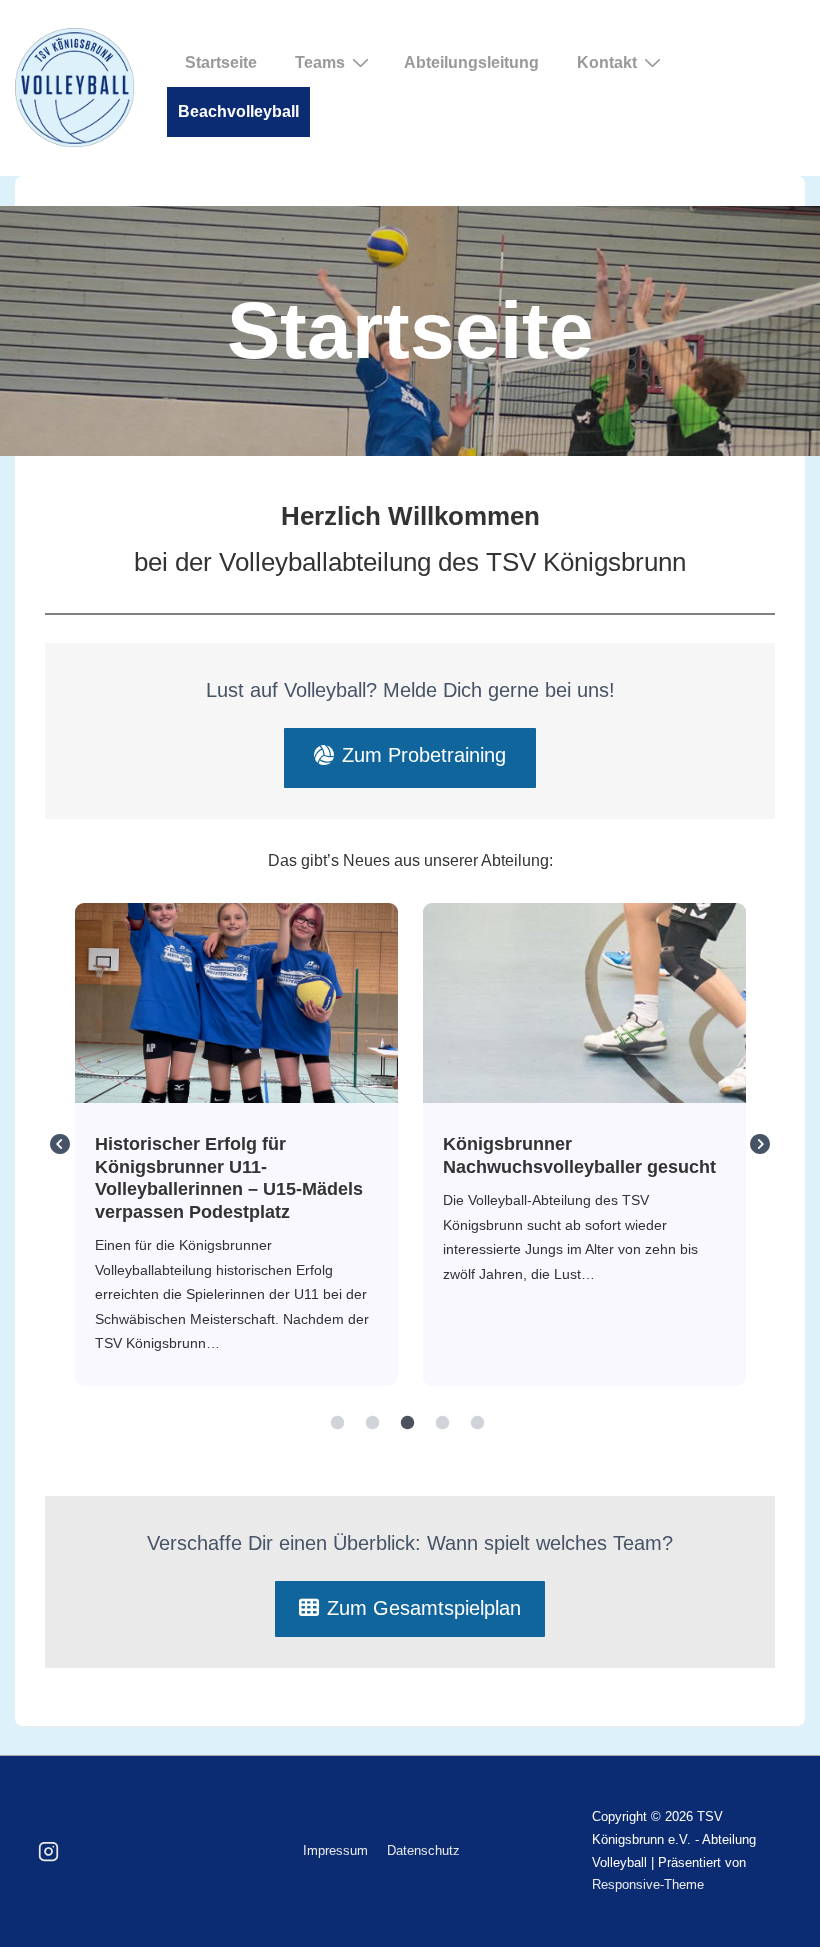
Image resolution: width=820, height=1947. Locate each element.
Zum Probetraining (424, 755)
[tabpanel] (237, 1145)
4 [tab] (443, 1423)
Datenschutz (423, 1850)
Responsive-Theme (648, 1884)
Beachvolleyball (238, 111)
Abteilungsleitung (471, 62)
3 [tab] (408, 1423)
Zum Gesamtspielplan (424, 1608)
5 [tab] (478, 1423)
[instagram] (49, 1852)
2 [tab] (373, 1423)
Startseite (221, 62)
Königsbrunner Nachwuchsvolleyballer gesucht (583, 1002)
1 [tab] (338, 1423)
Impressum (335, 1850)
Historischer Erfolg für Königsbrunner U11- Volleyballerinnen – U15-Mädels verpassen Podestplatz (235, 1002)
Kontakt (607, 62)
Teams (320, 62)
